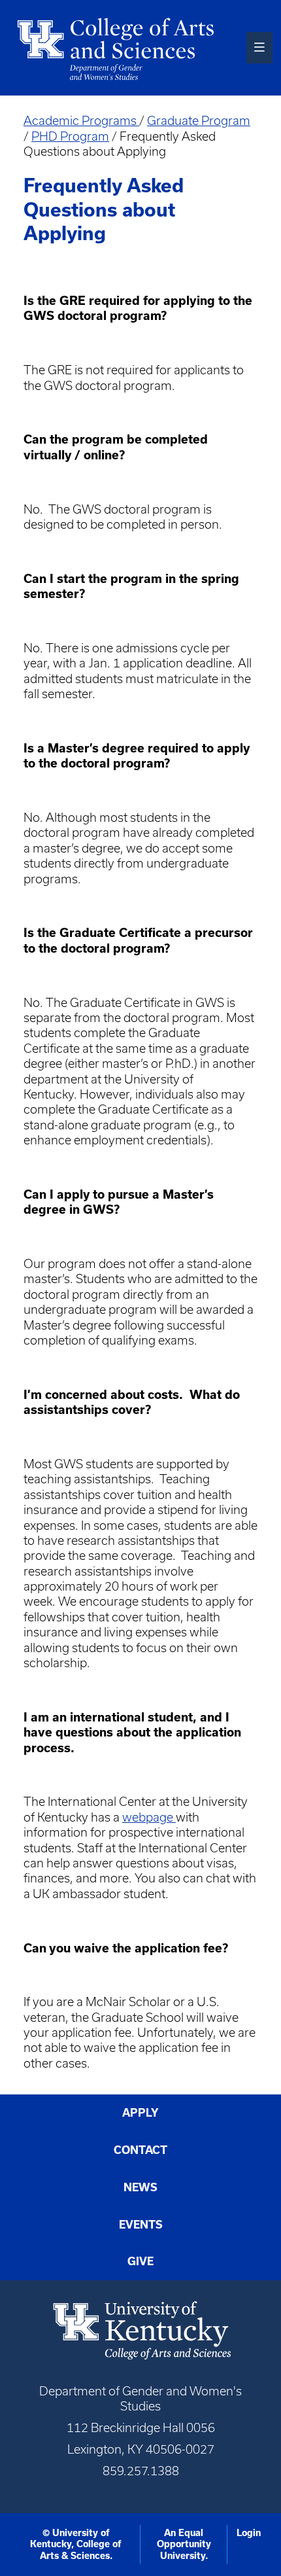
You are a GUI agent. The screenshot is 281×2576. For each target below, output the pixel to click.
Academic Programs (81, 121)
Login (249, 2533)
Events (141, 2225)
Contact (140, 2150)
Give (140, 2261)
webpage (149, 1817)
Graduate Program (199, 121)
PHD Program (70, 136)
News (140, 2187)
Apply (140, 2113)
